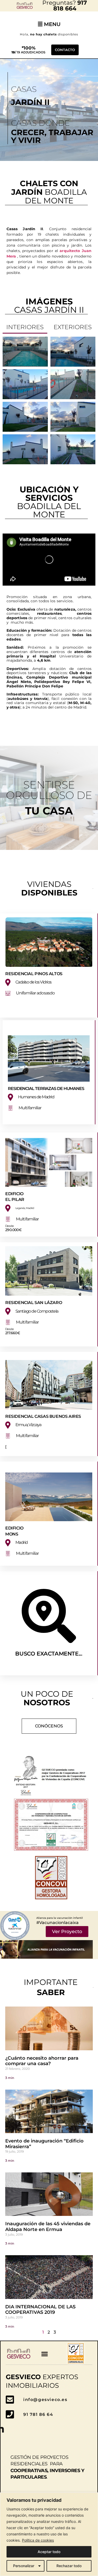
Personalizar (24, 2566)
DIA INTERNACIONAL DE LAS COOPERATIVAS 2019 (40, 2310)
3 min (10, 2078)
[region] (49, 2534)
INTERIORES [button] (25, 327)
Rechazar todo (69, 2566)
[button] (45, 2354)
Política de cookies (38, 2540)
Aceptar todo (49, 2552)
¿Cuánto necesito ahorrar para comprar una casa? (42, 2061)
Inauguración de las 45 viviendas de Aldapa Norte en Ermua (48, 2227)
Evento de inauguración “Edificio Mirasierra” (44, 2144)
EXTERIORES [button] (73, 327)
